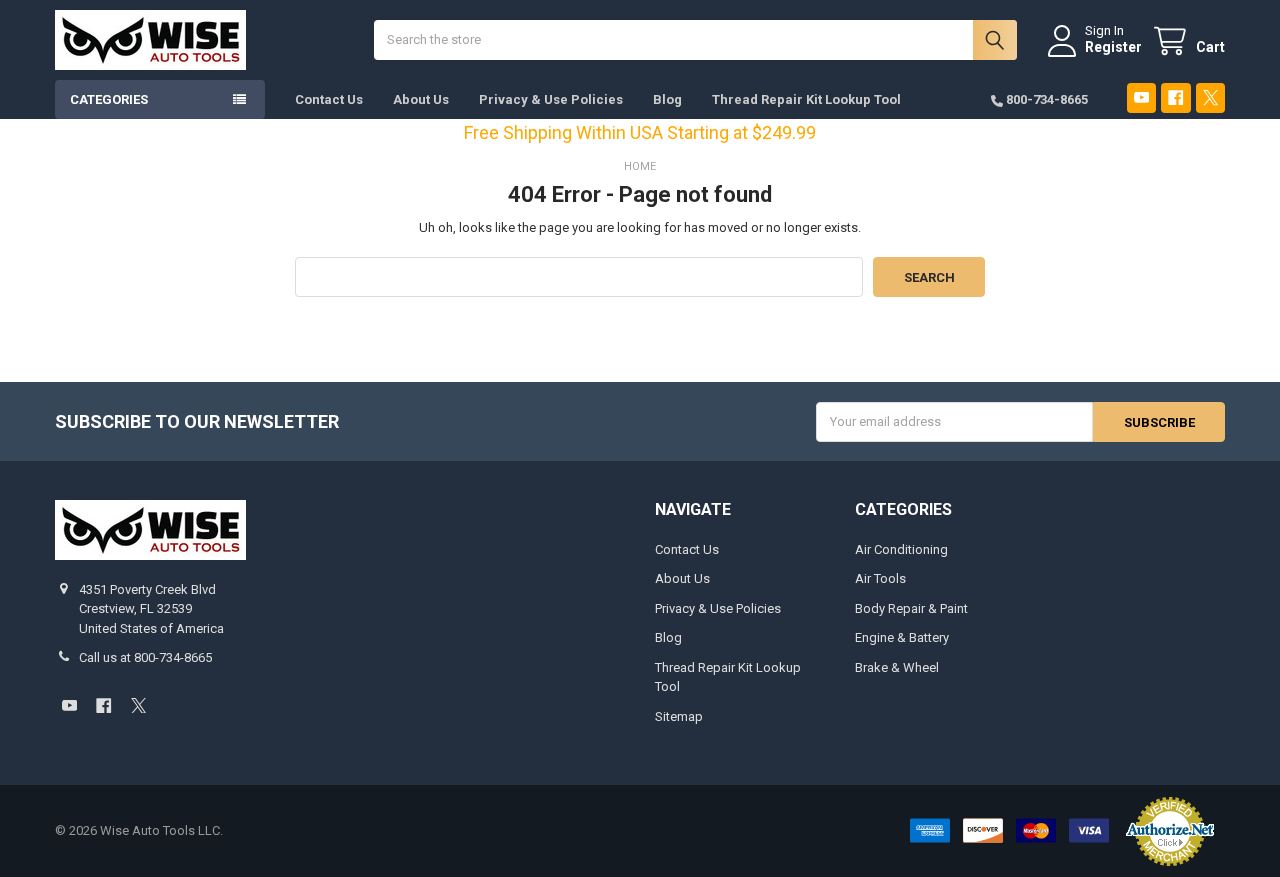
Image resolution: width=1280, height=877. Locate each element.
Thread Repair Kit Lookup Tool (806, 99)
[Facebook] (1175, 97)
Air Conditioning (901, 549)
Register (1113, 47)
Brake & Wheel (897, 667)
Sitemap (679, 716)
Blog (667, 99)
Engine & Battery (902, 637)
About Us (421, 99)
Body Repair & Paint (911, 608)
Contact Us (329, 99)
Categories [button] (109, 99)
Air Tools (880, 578)
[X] (1210, 97)
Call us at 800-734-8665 (145, 657)
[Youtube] (1141, 97)
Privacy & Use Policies (551, 99)
